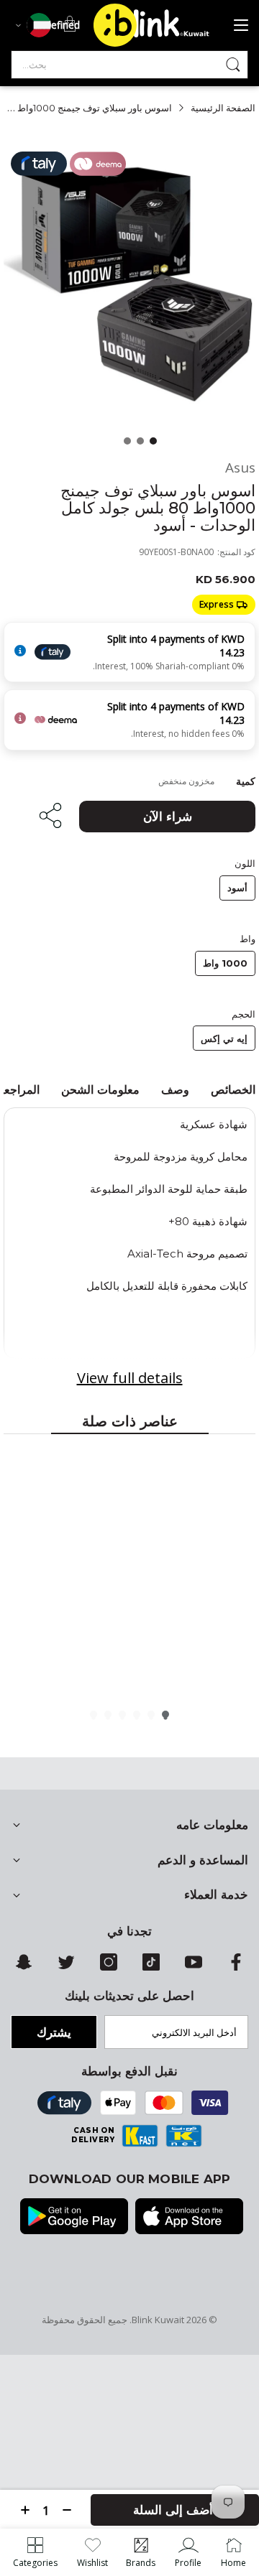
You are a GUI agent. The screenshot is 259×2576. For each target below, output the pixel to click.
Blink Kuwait (158, 2320)
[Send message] (233, 65)
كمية (246, 781)
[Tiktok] (151, 1967)
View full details (130, 1378)
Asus (240, 468)
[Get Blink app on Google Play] (74, 2218)
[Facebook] (236, 1967)
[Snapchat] (24, 1967)
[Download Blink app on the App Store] (189, 2218)
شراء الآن (168, 817)
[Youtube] (194, 1967)
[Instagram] (109, 1967)
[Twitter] (66, 1967)
